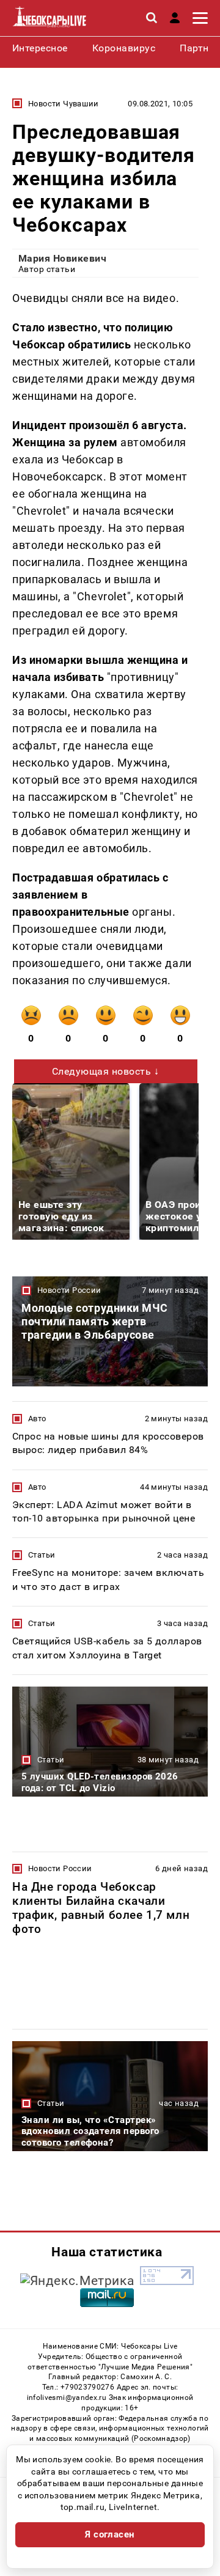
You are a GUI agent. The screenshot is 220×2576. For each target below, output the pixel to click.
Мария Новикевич (62, 258)
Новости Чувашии (64, 104)
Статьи (42, 1555)
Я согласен (110, 2534)
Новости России (69, 1290)
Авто (37, 1419)
